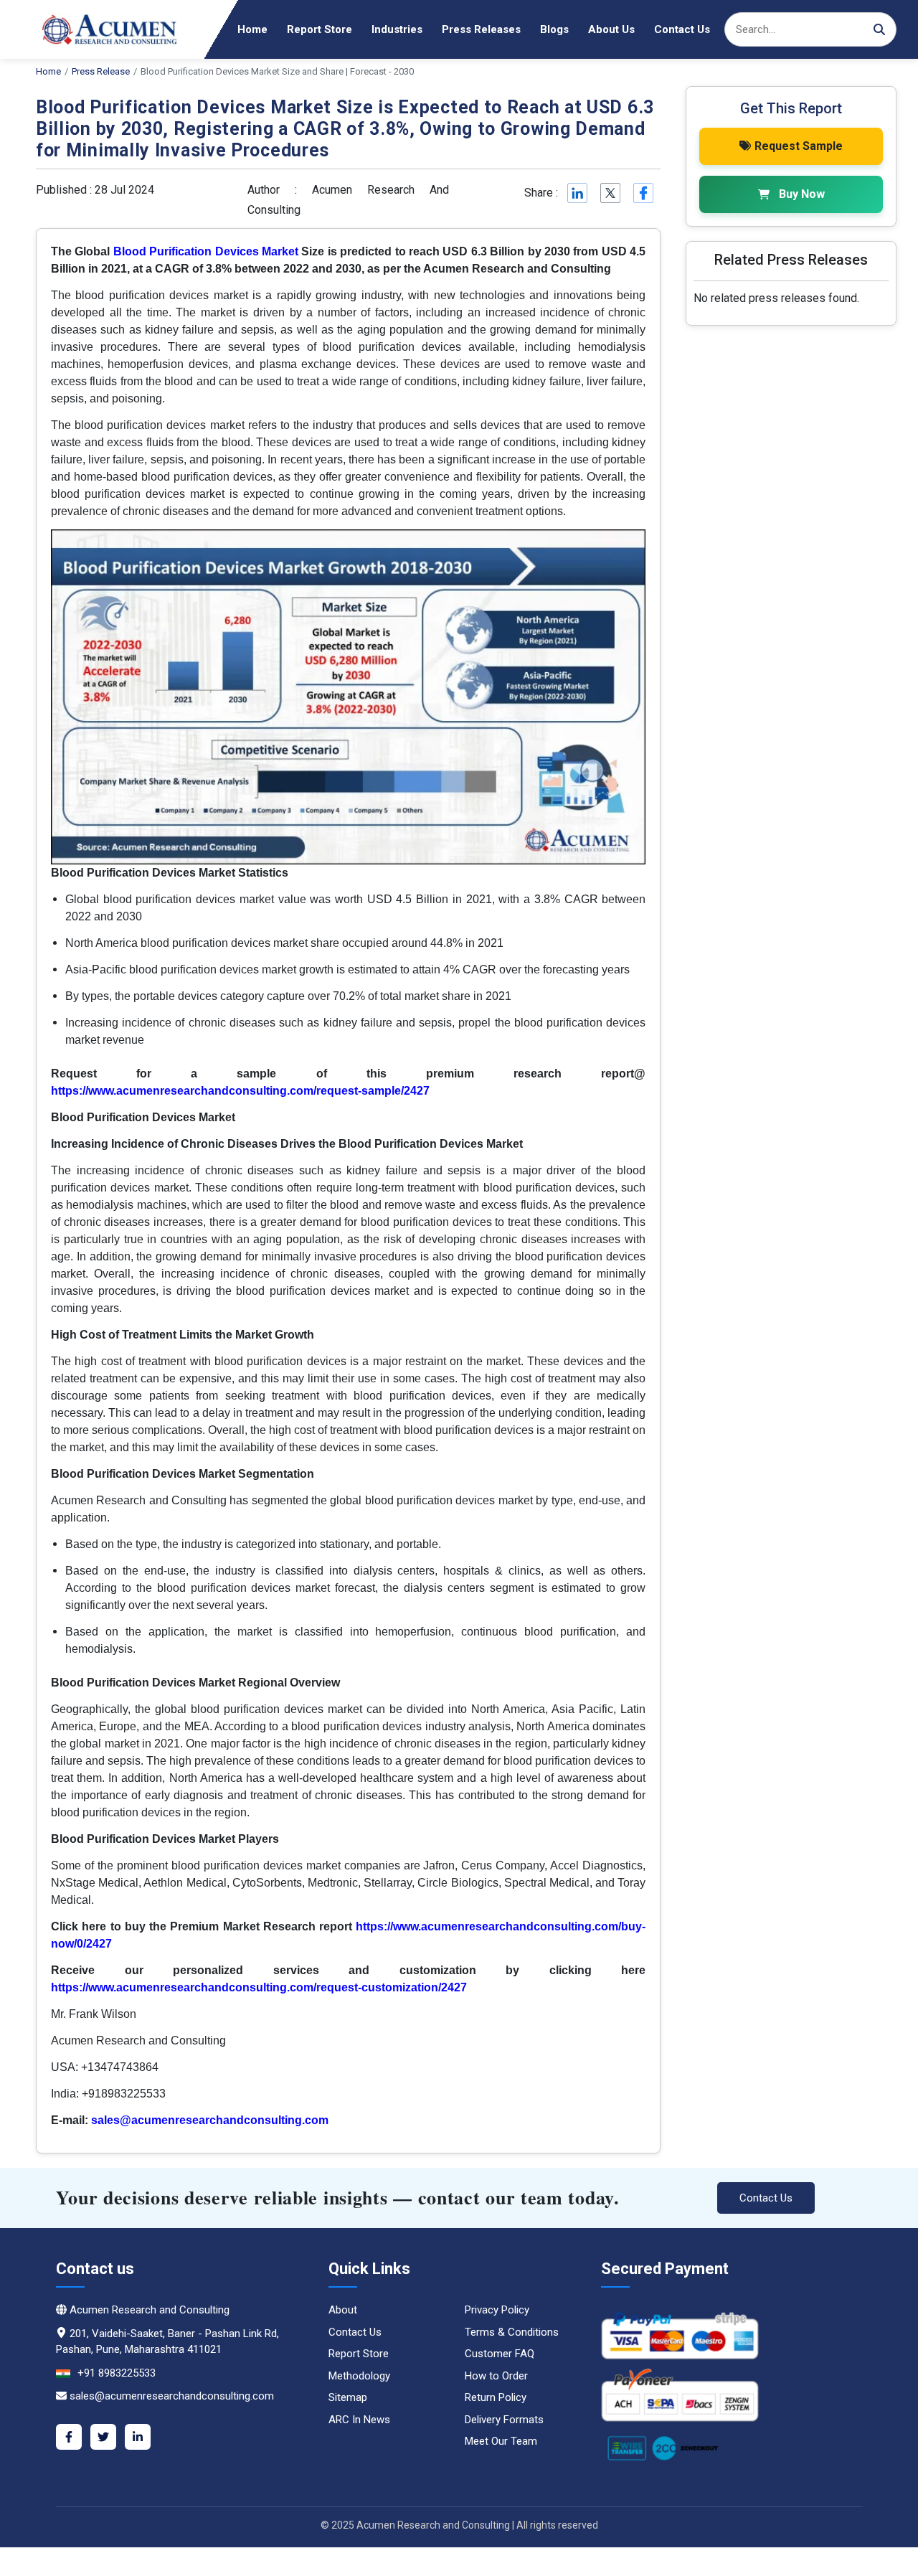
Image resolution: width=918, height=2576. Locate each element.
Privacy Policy (497, 2310)
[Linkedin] (576, 193)
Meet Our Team (501, 2441)
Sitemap (348, 2397)
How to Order (496, 2376)
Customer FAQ (500, 2354)
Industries (397, 29)
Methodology (359, 2376)
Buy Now (802, 194)
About (343, 2310)
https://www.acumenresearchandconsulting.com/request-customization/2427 (259, 1987)
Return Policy (496, 2397)
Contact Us (682, 29)
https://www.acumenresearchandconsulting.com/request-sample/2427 (240, 1091)
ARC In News (359, 2420)
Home (252, 29)
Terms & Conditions (512, 2332)
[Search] (879, 29)
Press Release (101, 71)
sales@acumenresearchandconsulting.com (210, 2120)
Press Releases (481, 29)
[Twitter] (103, 2437)
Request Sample (799, 146)
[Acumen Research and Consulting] (100, 29)
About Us (611, 29)
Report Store (320, 29)
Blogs (554, 29)
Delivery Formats (504, 2420)
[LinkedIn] (138, 2437)
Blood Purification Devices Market (206, 251)
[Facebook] (69, 2437)
